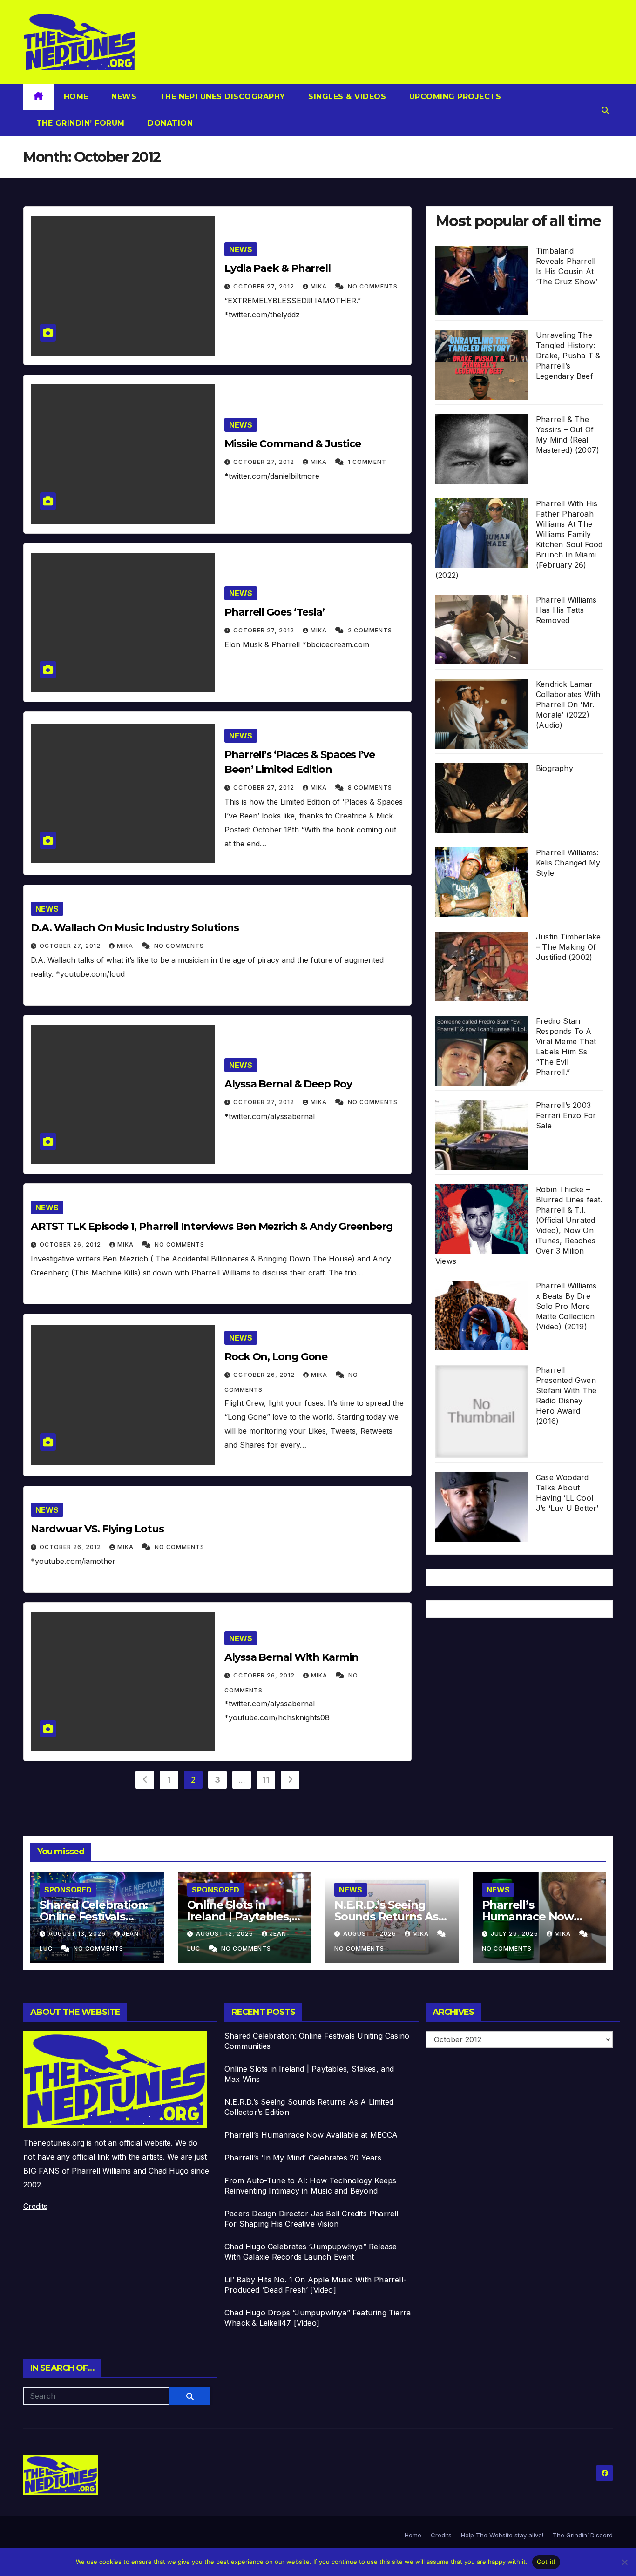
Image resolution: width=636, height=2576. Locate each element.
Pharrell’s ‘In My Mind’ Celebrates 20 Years (303, 2158)
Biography (555, 768)
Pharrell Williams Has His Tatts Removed (566, 610)
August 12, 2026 (226, 1934)
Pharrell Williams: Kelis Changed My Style (568, 863)
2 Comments (370, 630)
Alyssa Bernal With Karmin (291, 1657)
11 (266, 1780)
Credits (35, 2206)
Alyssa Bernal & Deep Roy (288, 1084)
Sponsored (68, 1890)
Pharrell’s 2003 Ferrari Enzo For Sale (566, 1115)
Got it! (546, 2562)
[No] (624, 2562)
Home (76, 97)
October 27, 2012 (265, 286)
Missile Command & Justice (293, 444)
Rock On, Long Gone (276, 1357)
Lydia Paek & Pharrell (277, 268)
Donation (169, 123)
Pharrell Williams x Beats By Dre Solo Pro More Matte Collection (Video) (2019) (566, 1306)
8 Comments (370, 788)
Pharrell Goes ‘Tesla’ (274, 612)
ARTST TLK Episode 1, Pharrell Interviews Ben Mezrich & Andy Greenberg (212, 1226)
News (123, 97)
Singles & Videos (346, 97)
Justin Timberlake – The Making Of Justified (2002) (568, 947)
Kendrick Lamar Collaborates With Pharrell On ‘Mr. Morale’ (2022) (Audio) (568, 704)
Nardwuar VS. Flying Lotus (97, 1529)
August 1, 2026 (371, 1934)
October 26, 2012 (71, 1244)
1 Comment (367, 462)
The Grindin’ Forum (79, 123)
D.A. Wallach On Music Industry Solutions (135, 928)
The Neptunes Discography (221, 97)
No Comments (373, 286)
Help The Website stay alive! (502, 2535)
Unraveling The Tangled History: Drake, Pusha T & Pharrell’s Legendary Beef (568, 356)
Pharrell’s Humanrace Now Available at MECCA (534, 1916)
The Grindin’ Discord (583, 2535)
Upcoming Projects (454, 97)
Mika (320, 286)
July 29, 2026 (515, 1934)
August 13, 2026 (78, 1934)
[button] (605, 110)
